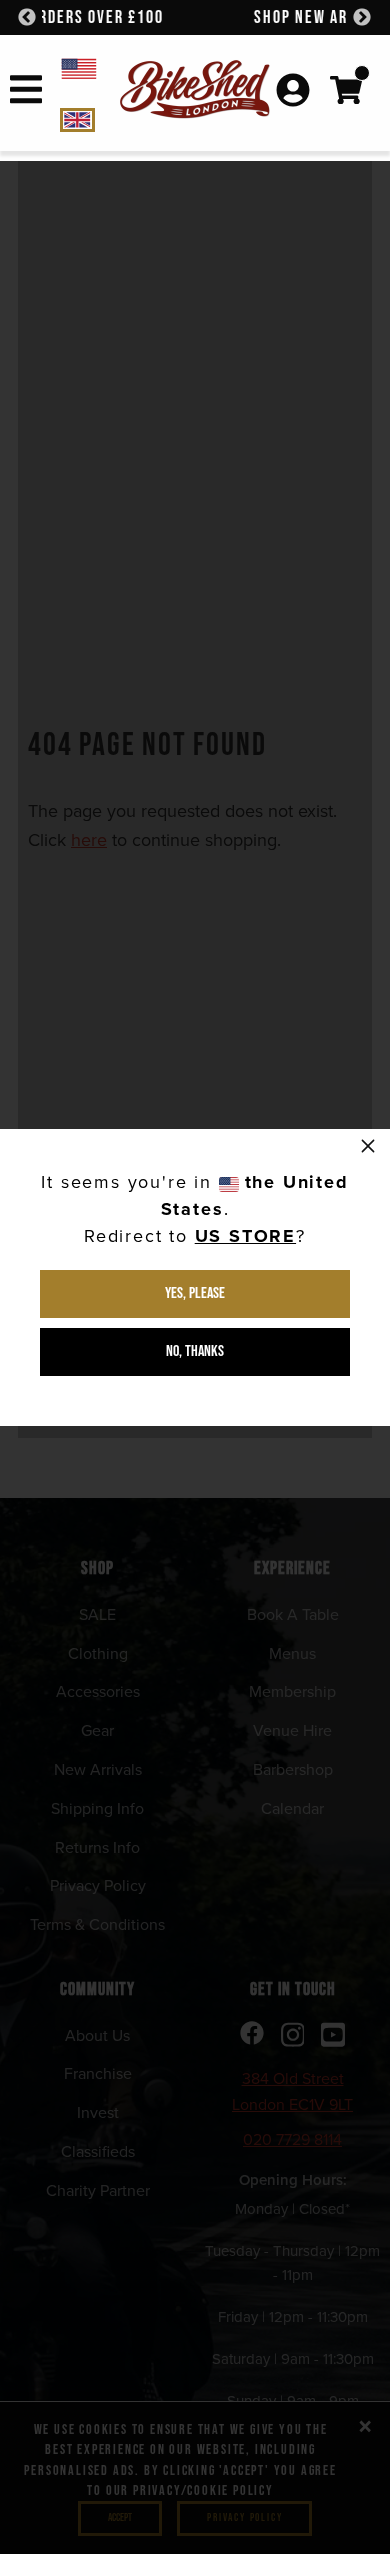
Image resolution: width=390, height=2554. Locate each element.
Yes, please (195, 1293)
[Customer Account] (293, 92)
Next (362, 18)
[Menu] (26, 93)
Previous (27, 18)
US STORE (245, 1236)
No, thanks (195, 1351)
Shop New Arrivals (195, 17)
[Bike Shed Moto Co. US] (90, 67)
